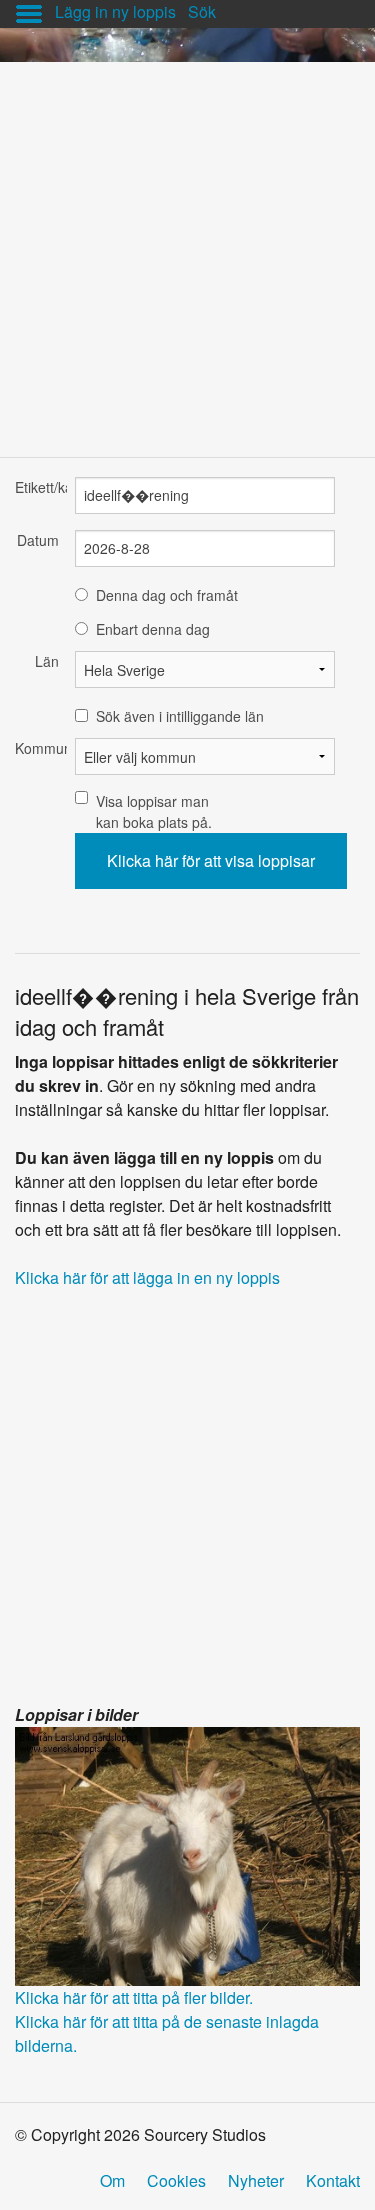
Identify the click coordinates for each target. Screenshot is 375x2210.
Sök (202, 11)
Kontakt (333, 2180)
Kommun (37, 748)
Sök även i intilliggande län (180, 716)
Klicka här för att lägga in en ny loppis (147, 1277)
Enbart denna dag (153, 629)
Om (112, 2180)
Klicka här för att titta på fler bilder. (134, 1997)
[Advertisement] (187, 249)
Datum (38, 540)
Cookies (176, 2180)
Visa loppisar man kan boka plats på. (154, 811)
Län (47, 661)
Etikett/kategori (37, 487)
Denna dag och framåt (167, 595)
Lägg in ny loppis (115, 11)
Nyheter (256, 2180)
